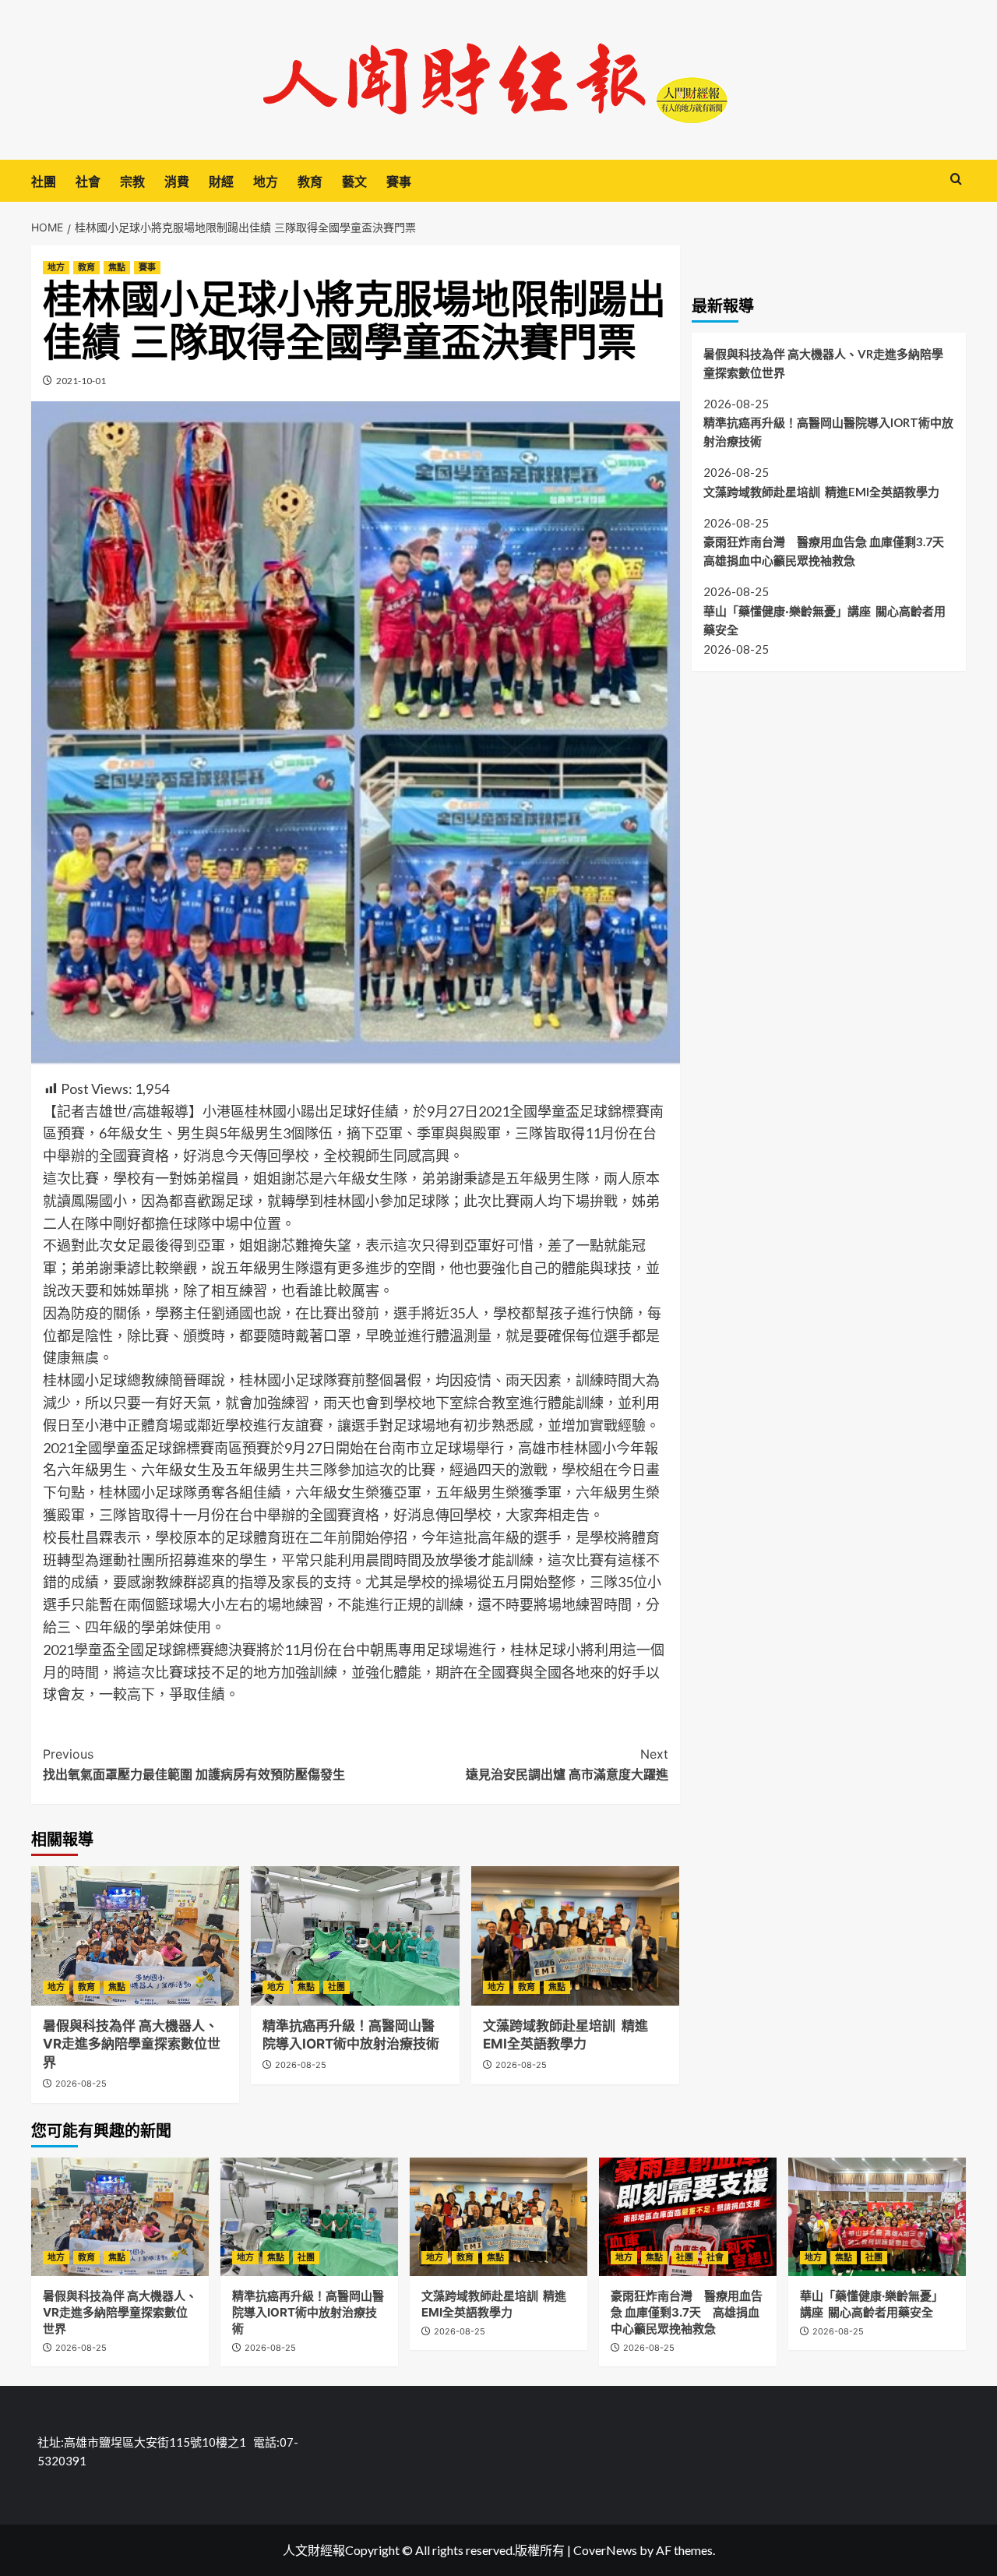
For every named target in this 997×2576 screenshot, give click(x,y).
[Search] (956, 180)
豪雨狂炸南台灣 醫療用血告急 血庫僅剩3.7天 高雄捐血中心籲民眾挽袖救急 (829, 551)
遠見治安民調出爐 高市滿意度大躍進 (567, 1764)
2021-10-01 (81, 381)
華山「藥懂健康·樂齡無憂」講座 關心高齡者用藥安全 (824, 620)
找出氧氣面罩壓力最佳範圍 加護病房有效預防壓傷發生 (194, 1764)
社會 (88, 182)
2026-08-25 (81, 2084)
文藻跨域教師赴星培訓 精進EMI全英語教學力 (821, 491)
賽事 (399, 182)
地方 (266, 182)
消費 (177, 182)
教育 (310, 182)
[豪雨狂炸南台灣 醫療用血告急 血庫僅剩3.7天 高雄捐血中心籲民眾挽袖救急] (688, 2217)
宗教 (132, 182)
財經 (221, 182)
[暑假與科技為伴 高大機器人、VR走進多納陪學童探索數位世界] (135, 1936)
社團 (44, 182)
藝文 (354, 182)
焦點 (117, 267)
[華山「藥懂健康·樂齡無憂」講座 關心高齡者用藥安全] (877, 2217)
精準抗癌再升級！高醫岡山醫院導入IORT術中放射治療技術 (828, 432)
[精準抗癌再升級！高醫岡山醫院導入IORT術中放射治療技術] (355, 1936)
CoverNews (605, 2550)
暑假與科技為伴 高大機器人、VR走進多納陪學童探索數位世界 (132, 2045)
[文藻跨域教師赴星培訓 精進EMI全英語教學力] (575, 1936)
